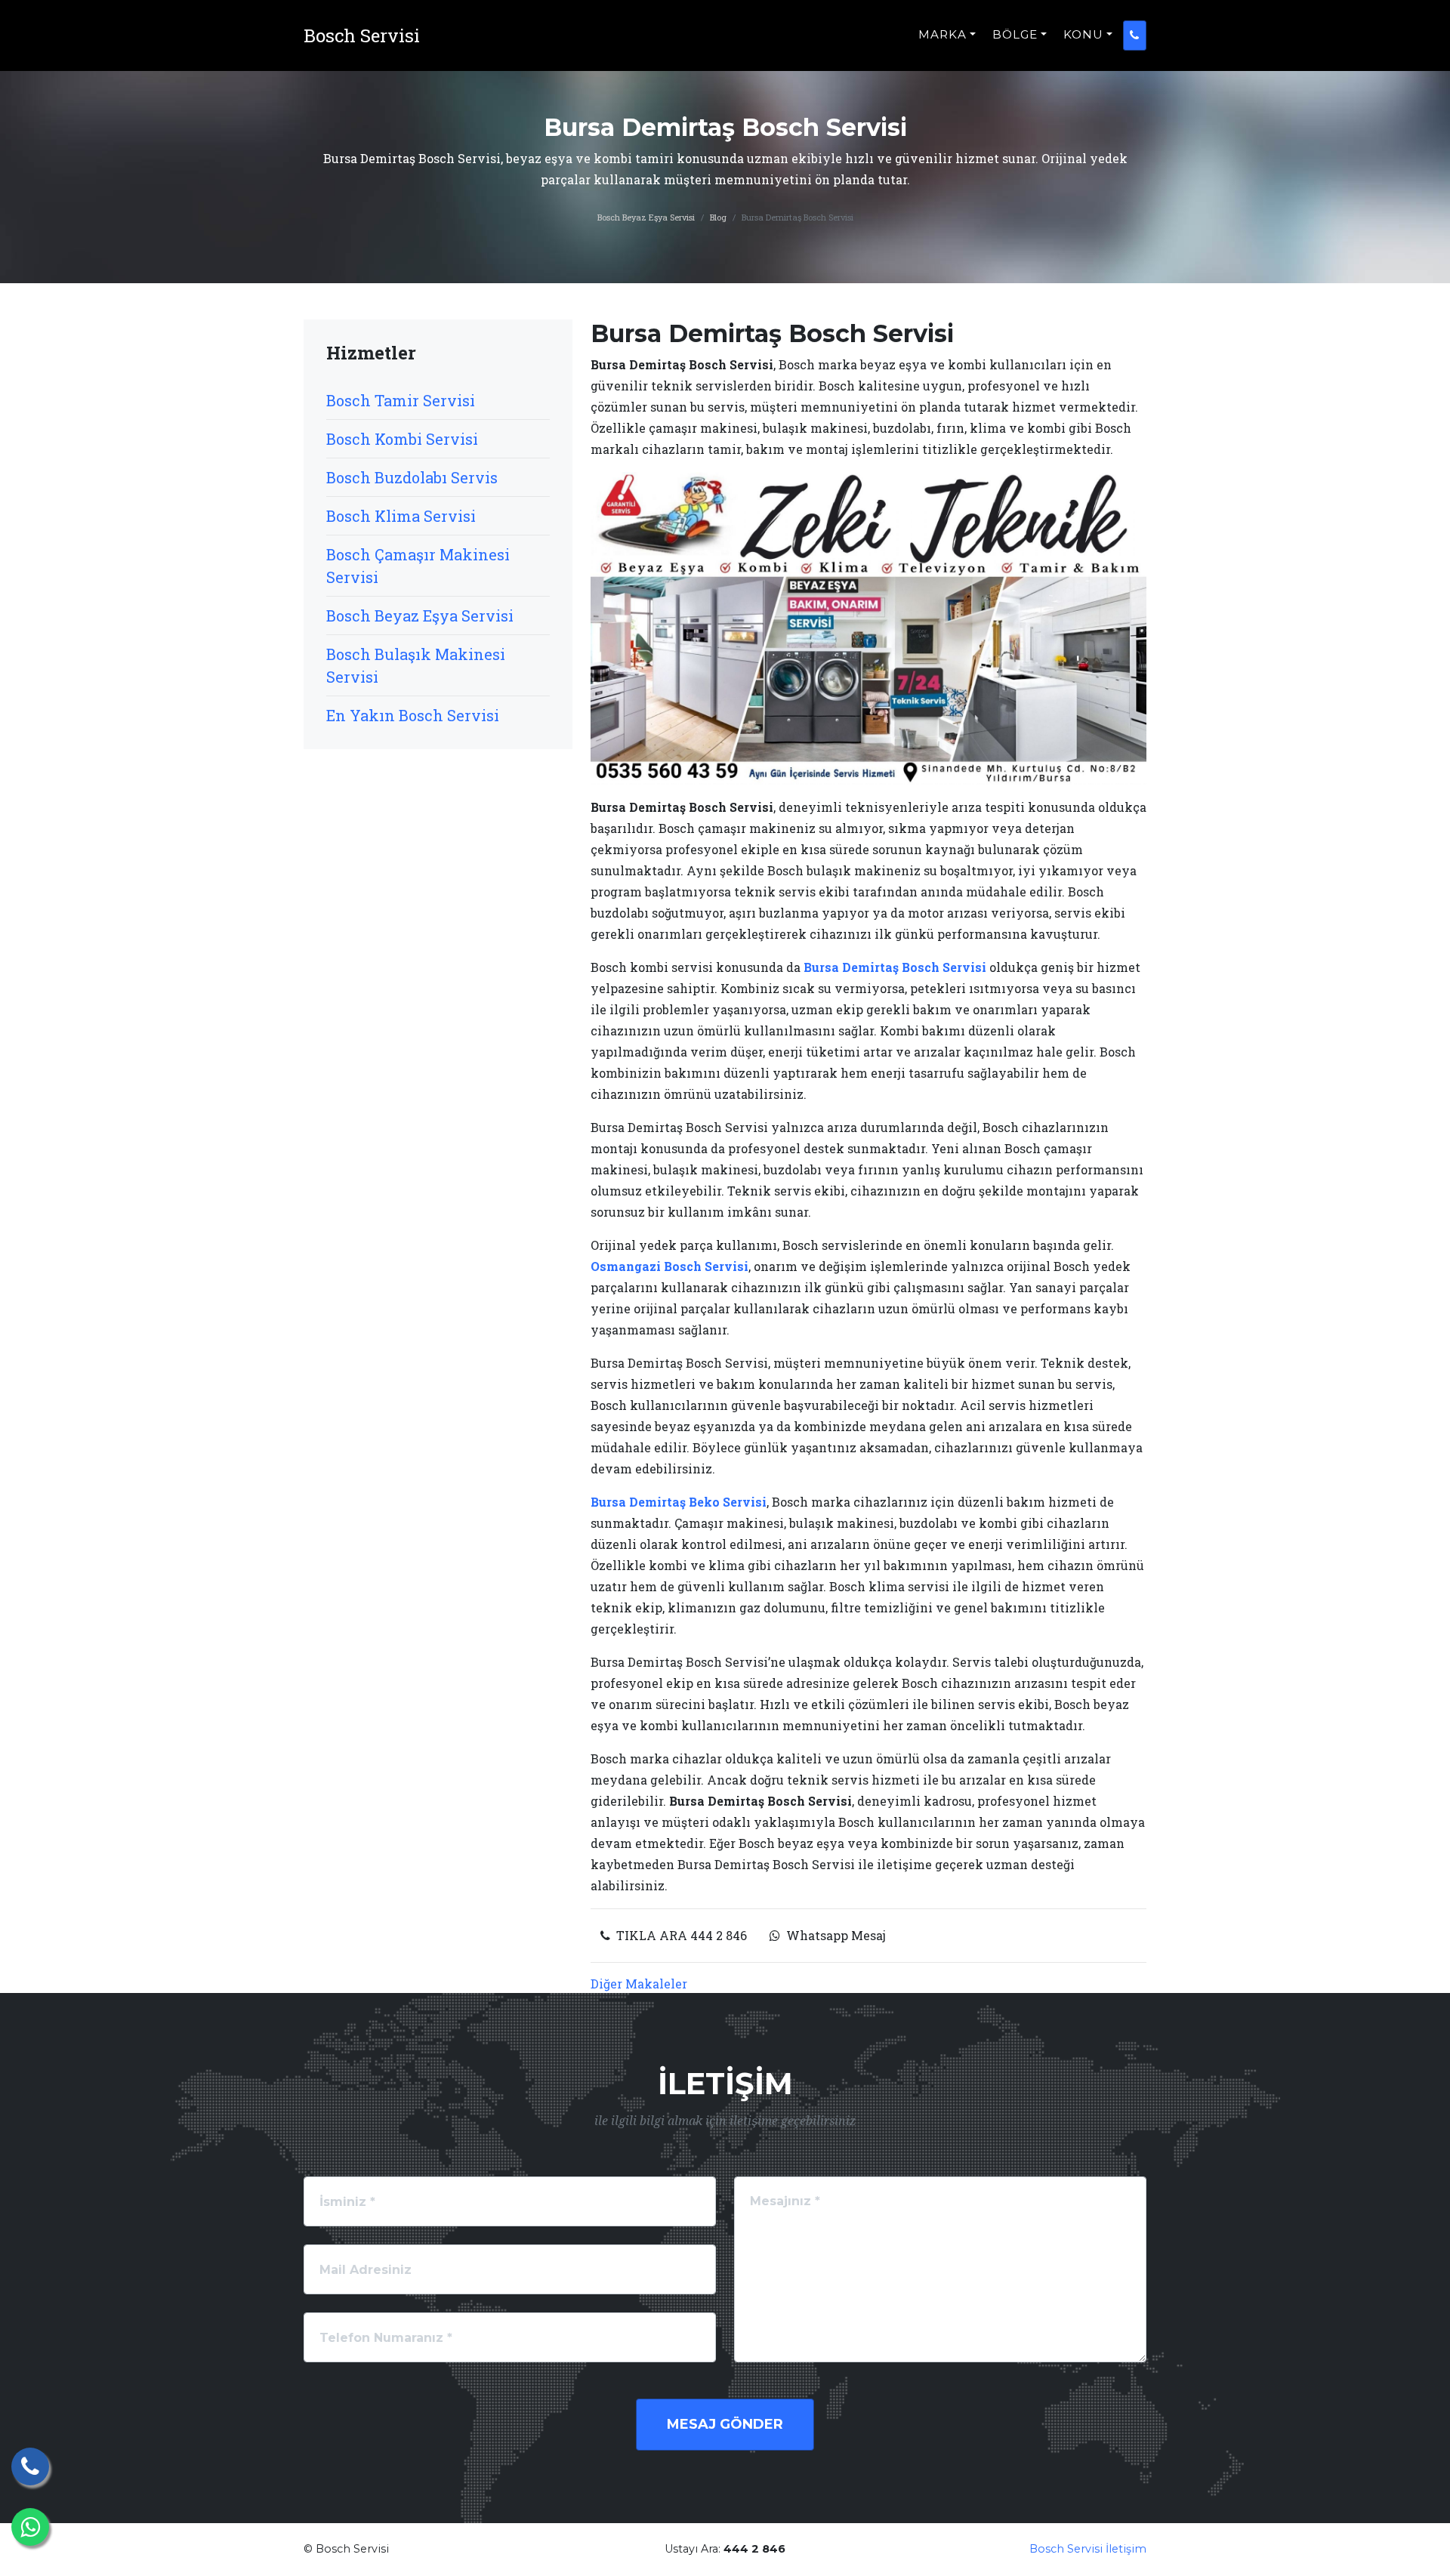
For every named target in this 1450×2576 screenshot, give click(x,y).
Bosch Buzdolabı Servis (412, 477)
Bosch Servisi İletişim (1088, 2549)
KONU (1083, 34)
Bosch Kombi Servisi (402, 439)
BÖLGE (1015, 34)
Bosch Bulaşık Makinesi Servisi (416, 665)
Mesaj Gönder (725, 2424)
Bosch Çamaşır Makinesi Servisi (418, 566)
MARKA (942, 34)
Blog (718, 217)
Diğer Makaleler (639, 1984)
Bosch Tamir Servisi (401, 400)
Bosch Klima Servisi (401, 516)
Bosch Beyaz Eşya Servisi (646, 217)
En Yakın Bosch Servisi (413, 715)
